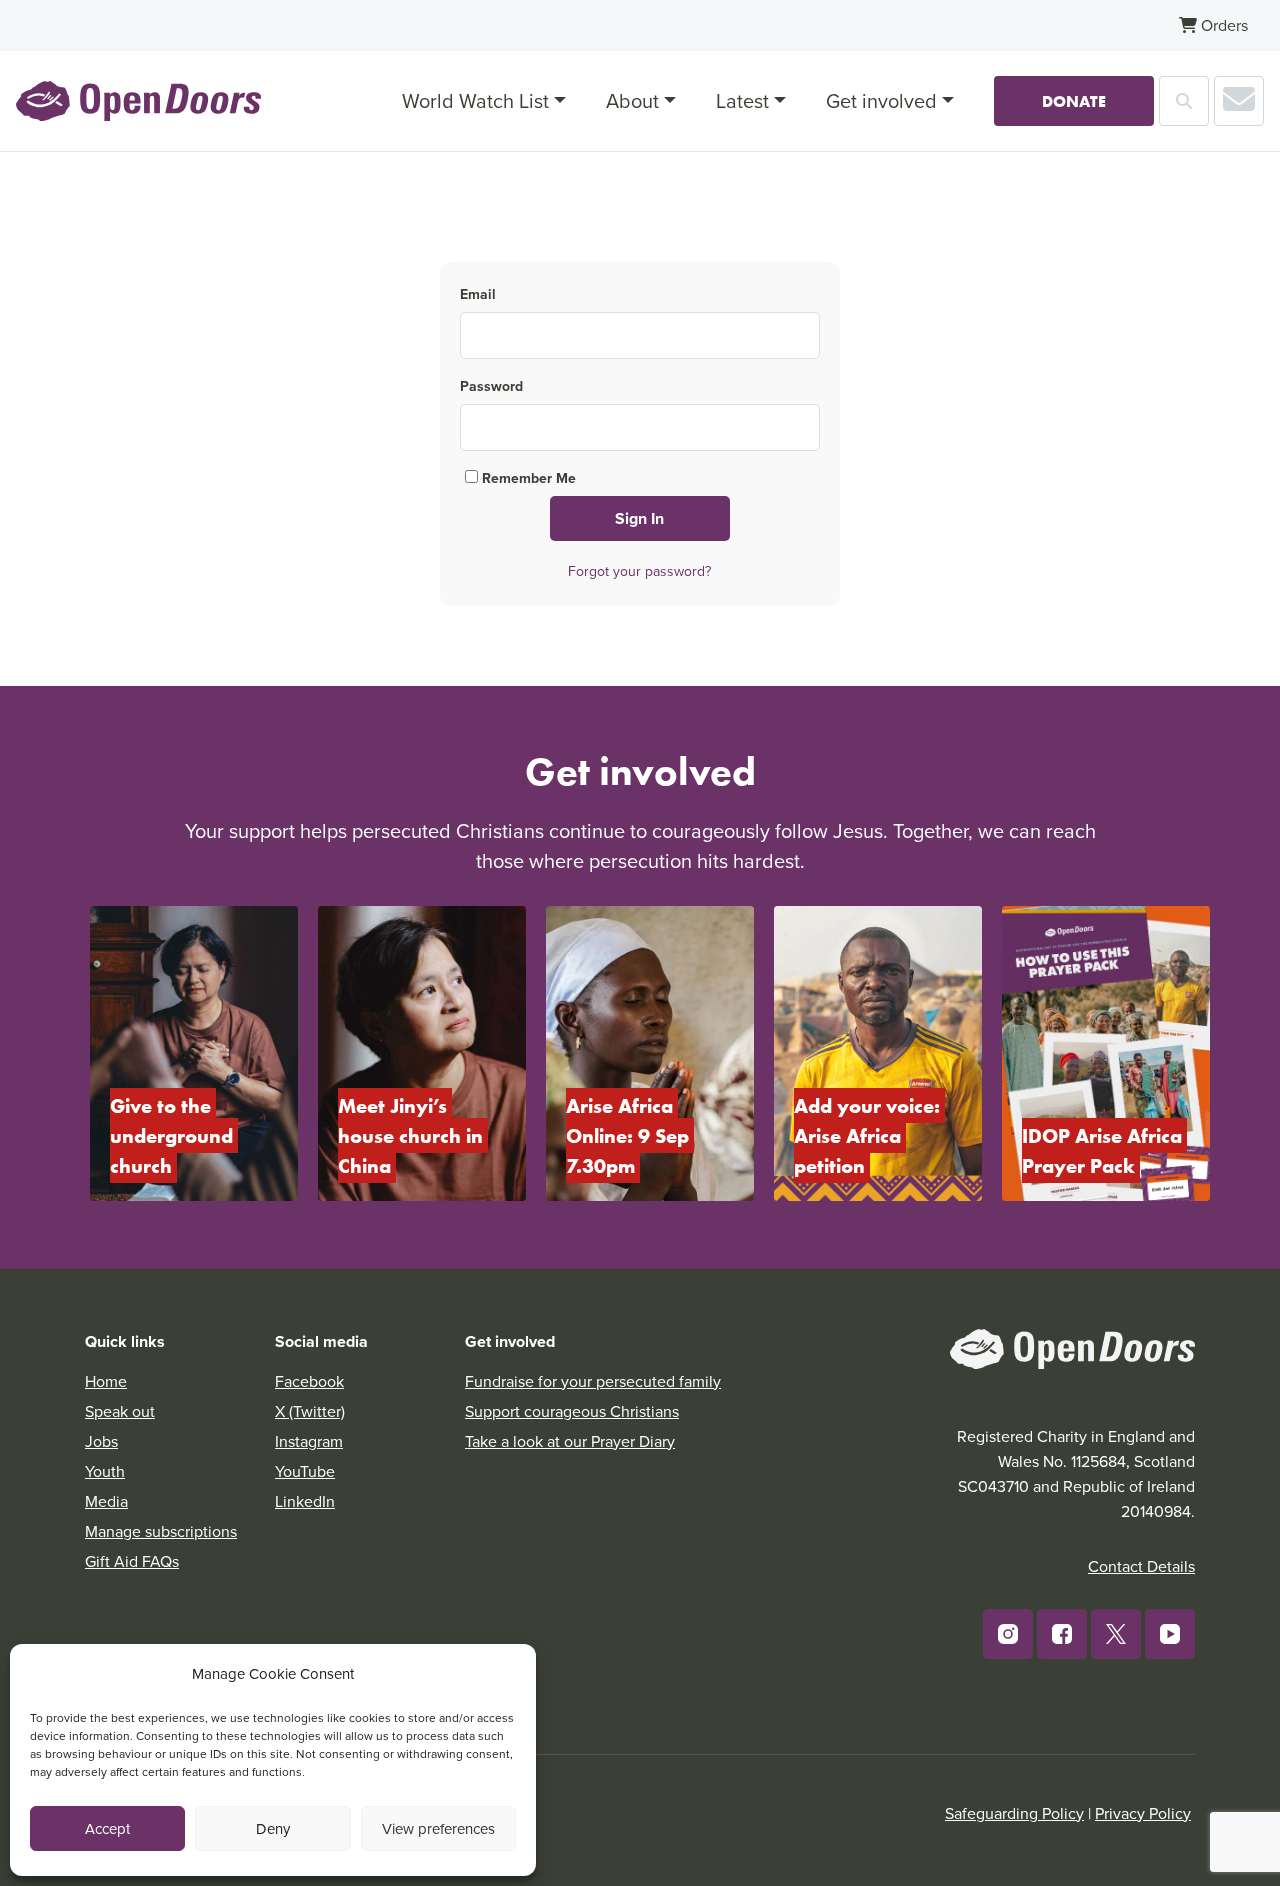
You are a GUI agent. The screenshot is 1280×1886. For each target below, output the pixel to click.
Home (106, 1381)
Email (478, 294)
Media (106, 1501)
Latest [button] (742, 100)
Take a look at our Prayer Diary (570, 1441)
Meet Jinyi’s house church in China (413, 1135)
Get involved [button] (881, 100)
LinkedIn (305, 1501)
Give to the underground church (174, 1135)
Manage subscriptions (161, 1531)
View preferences (438, 1828)
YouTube (305, 1471)
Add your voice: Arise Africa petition (869, 1135)
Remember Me (527, 478)
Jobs (101, 1441)
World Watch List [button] (475, 100)
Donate (1074, 101)
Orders (1222, 25)
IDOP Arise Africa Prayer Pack (1104, 1150)
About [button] (632, 100)
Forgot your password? (639, 571)
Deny (273, 1828)
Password (491, 386)
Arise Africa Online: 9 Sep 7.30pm (630, 1135)
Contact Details (1141, 1566)
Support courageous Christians (572, 1411)
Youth (105, 1471)
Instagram (309, 1441)
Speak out (120, 1411)
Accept (107, 1828)
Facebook (309, 1381)
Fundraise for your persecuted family (593, 1381)
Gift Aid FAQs (132, 1561)
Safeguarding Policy (1014, 1813)
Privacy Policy (1143, 1813)
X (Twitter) (310, 1411)
